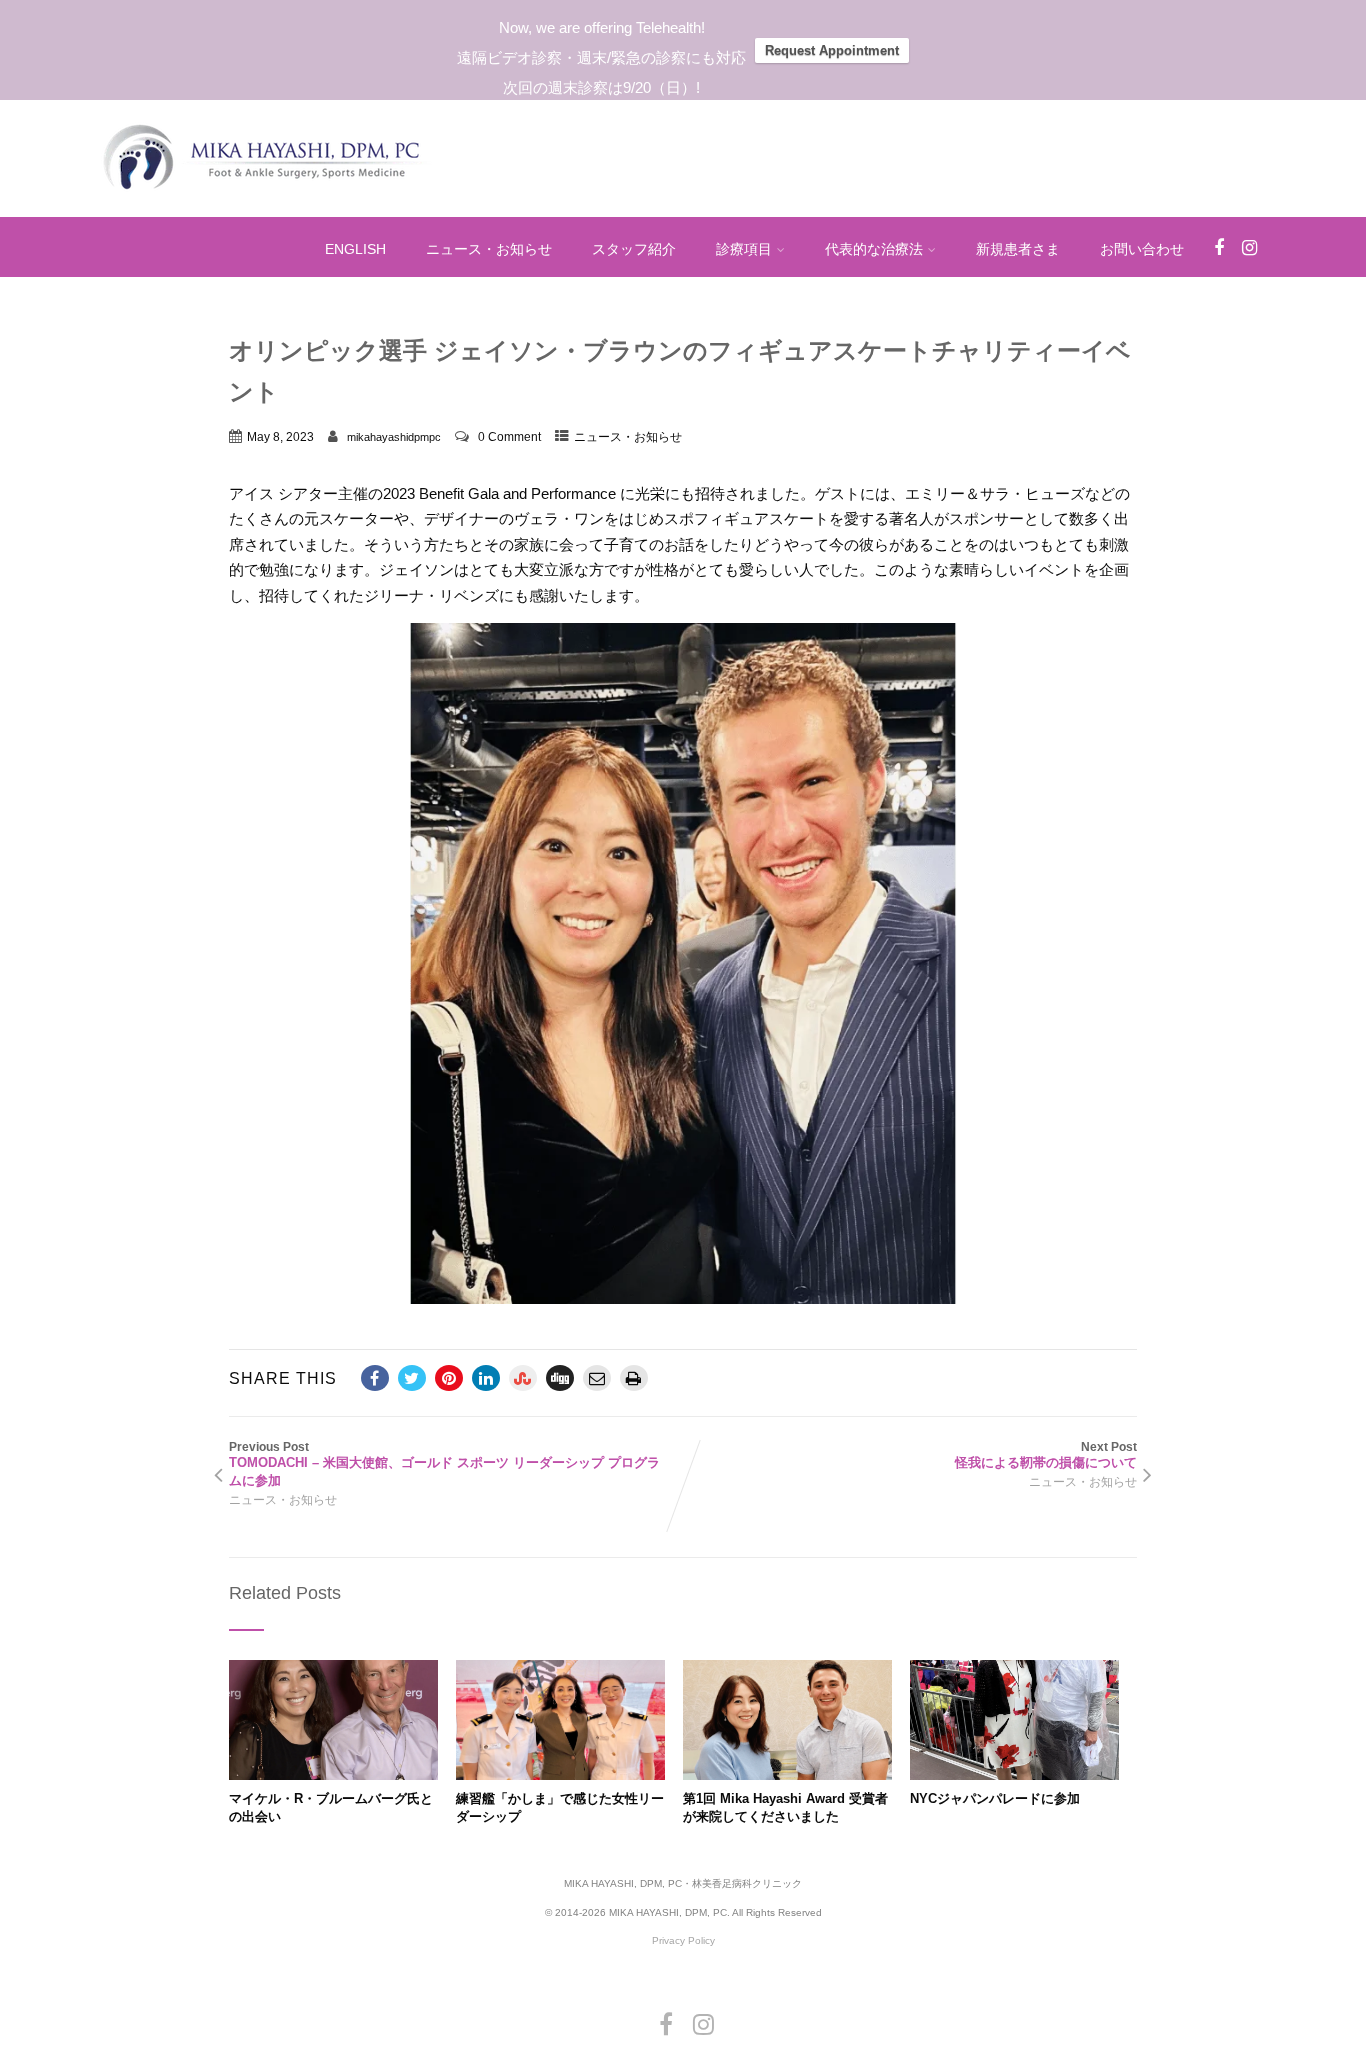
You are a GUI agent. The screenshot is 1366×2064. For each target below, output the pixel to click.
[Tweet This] (412, 1378)
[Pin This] (449, 1378)
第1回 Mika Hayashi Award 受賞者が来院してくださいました (785, 1807)
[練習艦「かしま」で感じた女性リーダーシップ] (560, 1774)
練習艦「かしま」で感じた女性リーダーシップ (560, 1807)
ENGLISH (355, 249)
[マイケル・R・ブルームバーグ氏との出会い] (333, 1774)
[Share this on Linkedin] (486, 1378)
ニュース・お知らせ (489, 249)
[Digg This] (560, 1378)
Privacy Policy (683, 1940)
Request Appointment (832, 50)
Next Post (1046, 1455)
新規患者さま (1018, 249)
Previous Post (444, 1464)
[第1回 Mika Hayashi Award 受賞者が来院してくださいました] (787, 1774)
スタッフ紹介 (634, 249)
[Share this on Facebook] (375, 1378)
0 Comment (509, 437)
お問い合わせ (1142, 249)
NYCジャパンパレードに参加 (995, 1798)
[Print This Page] (634, 1378)
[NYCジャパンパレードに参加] (1014, 1774)
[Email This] (597, 1378)
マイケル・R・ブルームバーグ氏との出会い (331, 1807)
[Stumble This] (523, 1378)
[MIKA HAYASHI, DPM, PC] (263, 201)
